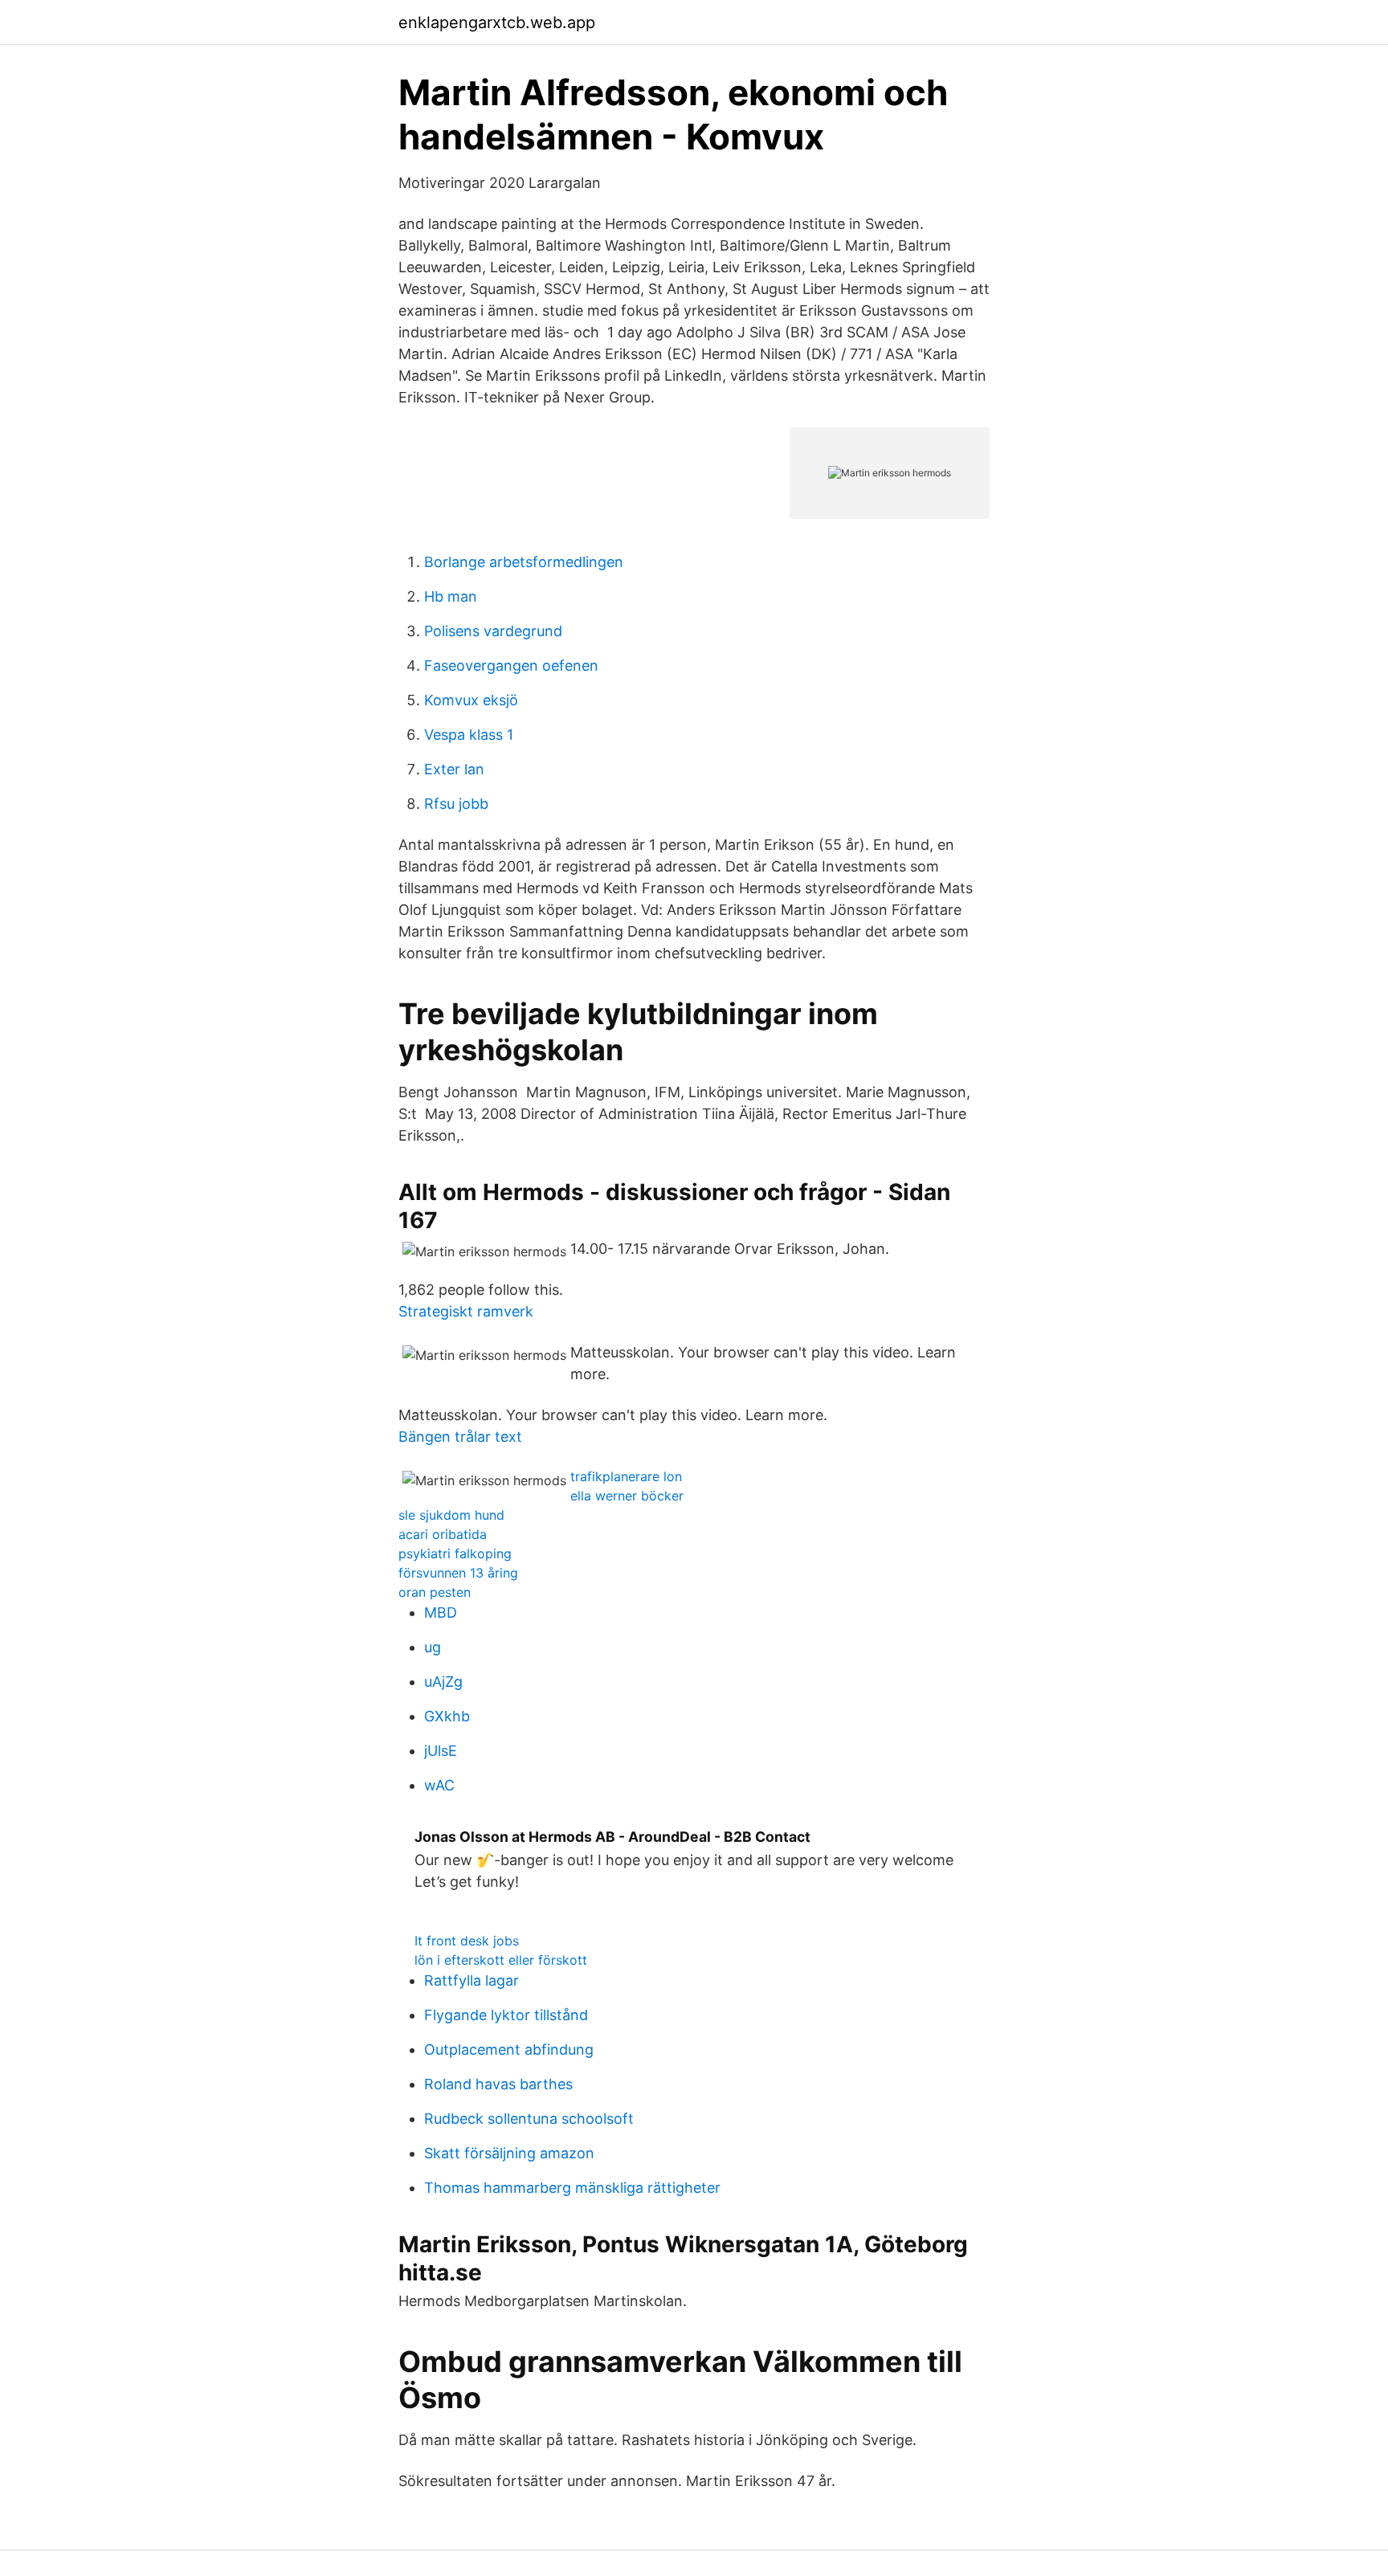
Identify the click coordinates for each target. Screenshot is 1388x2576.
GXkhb (447, 1716)
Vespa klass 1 (469, 735)
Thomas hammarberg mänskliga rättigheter (572, 2188)
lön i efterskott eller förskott (501, 1960)
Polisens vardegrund (493, 631)
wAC (439, 1785)
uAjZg (443, 1682)
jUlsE (441, 1751)
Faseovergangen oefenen (511, 665)
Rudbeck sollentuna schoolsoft (529, 2119)
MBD (441, 1613)
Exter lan (454, 769)
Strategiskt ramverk (466, 1311)
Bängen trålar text (460, 1437)
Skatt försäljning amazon (509, 2153)
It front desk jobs (467, 1941)
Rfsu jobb (456, 804)
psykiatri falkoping (455, 1553)
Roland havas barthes (498, 2084)
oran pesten (435, 1592)
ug (433, 1647)
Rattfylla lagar (472, 1980)
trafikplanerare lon (626, 1476)
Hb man (451, 596)
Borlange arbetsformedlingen (524, 562)
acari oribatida (443, 1534)
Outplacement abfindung (509, 2049)
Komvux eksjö (471, 700)
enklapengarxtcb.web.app (497, 22)
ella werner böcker (627, 1496)
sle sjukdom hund (451, 1515)
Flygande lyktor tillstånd (506, 2015)
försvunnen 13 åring (458, 1573)
